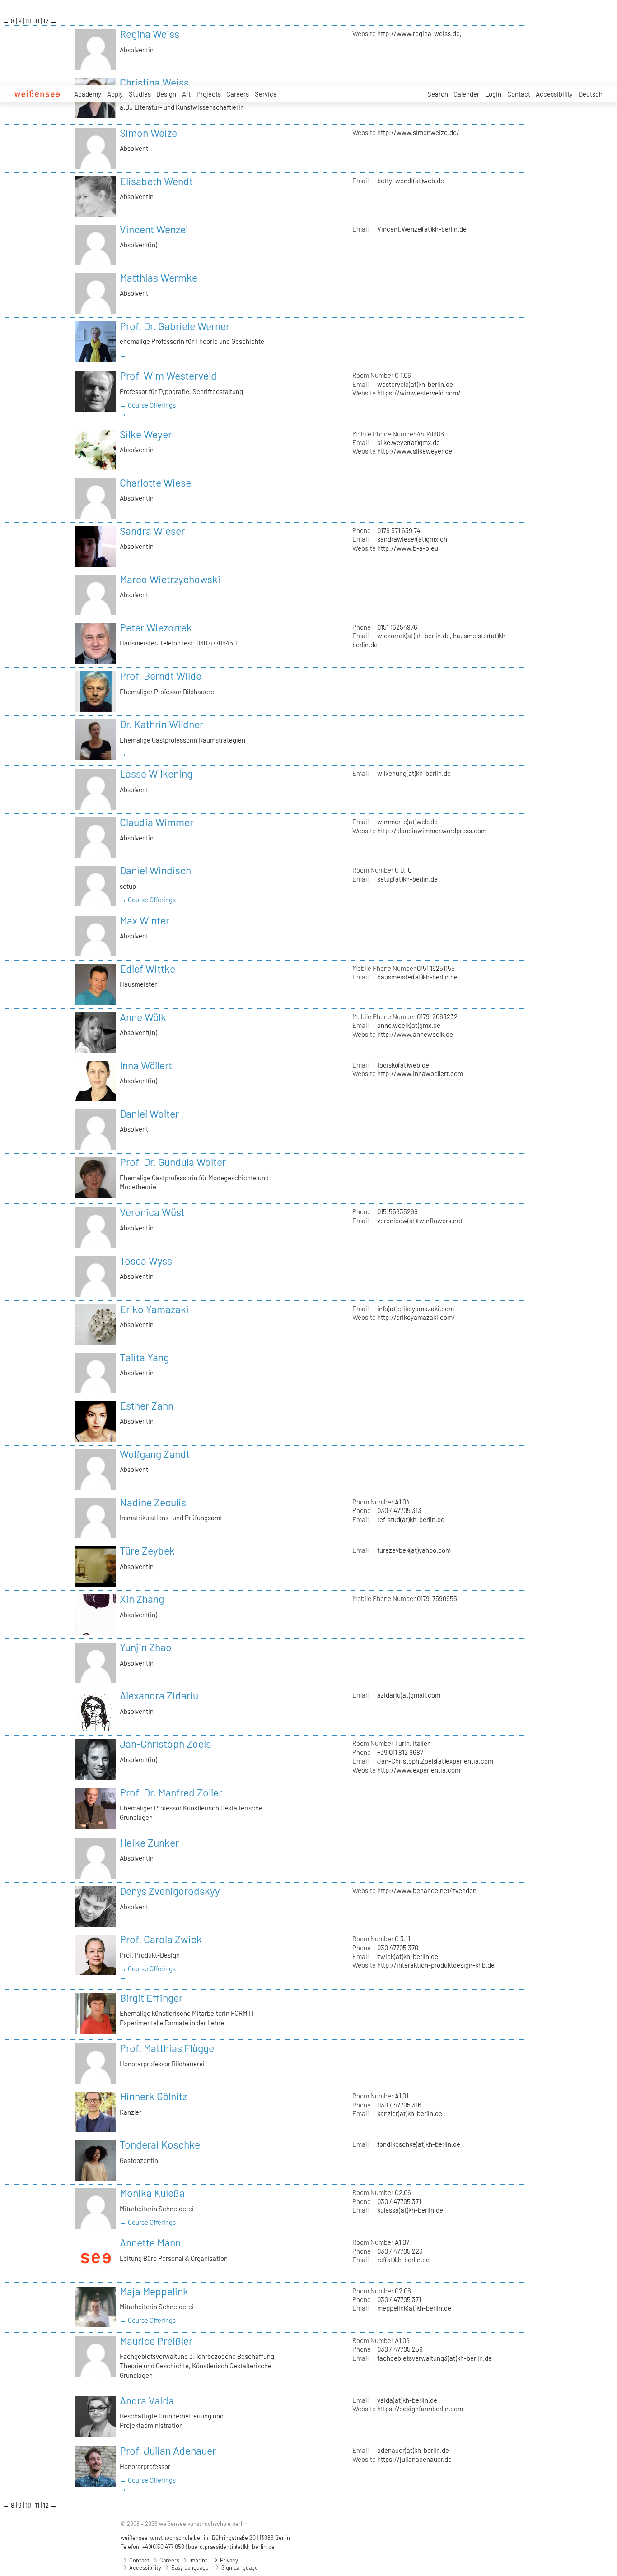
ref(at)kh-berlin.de (403, 2260)
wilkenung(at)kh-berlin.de (414, 773)
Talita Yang (144, 1357)
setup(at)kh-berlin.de (407, 879)
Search (438, 94)
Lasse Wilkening (156, 774)
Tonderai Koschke (160, 2144)
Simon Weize (148, 133)
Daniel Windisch (155, 870)
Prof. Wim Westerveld (168, 376)
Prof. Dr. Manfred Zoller (171, 1792)
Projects (209, 94)
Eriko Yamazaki (154, 1309)
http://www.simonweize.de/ (418, 132)
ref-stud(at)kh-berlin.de (411, 1519)
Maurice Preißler (156, 2341)
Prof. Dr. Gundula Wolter (173, 1162)
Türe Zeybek (147, 1550)
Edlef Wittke (147, 969)
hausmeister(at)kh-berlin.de (417, 977)
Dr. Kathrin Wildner (161, 724)
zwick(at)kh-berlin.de (408, 1956)
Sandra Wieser (152, 531)
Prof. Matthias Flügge (167, 2048)
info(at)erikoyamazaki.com (416, 1309)
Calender (466, 94)
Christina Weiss (154, 82)
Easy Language (189, 2567)
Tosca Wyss (146, 1261)
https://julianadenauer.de (414, 2459)
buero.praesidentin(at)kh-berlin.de (231, 2547)
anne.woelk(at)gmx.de (409, 1025)
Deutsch (591, 94)
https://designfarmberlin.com (420, 2409)
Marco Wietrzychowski (170, 579)
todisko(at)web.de (403, 1065)
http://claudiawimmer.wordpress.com (432, 831)
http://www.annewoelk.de (415, 1034)
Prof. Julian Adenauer (168, 2451)
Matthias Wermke (159, 278)
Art (186, 94)
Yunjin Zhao (146, 1647)
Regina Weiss (150, 34)
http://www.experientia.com (419, 1770)
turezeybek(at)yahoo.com (414, 1550)
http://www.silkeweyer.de (415, 451)
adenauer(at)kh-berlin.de (413, 2450)
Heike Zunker (149, 1843)
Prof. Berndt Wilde (161, 676)
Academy (88, 94)
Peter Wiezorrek (156, 627)
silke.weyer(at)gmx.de (409, 442)
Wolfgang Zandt (155, 1454)
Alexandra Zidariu (159, 1695)
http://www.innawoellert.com (420, 1073)
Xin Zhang (142, 1599)
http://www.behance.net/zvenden (427, 1890)
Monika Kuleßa (152, 2193)
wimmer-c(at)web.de (407, 822)
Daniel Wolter (149, 1114)
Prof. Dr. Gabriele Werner (175, 326)
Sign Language (239, 2567)
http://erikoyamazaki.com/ (416, 1317)
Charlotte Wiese (155, 483)
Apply (115, 94)
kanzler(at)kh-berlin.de (410, 2113)
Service (266, 94)
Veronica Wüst (152, 1212)
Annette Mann (150, 2242)
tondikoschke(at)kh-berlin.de (419, 2144)
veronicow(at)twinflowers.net (420, 1221)
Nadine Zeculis (153, 1502)
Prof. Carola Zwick (161, 1939)
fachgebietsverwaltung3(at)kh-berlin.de (435, 2358)
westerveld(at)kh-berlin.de (415, 384)
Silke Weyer (146, 434)
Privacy (228, 2560)
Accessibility (554, 94)
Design (166, 94)
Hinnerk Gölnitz (153, 2096)
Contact (519, 94)
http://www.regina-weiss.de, (419, 33)
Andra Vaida (147, 2400)
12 (47, 21)
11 (38, 21)
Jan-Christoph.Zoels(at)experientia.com (435, 1761)
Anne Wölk (143, 1017)
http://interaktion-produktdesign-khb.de (436, 1965)
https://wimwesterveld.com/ (419, 393)
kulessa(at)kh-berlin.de (410, 2210)
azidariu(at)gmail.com (409, 1695)
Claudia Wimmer (157, 822)
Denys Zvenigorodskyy (170, 1891)
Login (493, 94)
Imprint (198, 2560)
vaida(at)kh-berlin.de (407, 2400)
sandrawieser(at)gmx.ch (412, 539)
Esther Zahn (147, 1406)
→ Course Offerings (148, 405)
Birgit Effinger (151, 1998)
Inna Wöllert (146, 1065)
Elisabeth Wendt (156, 181)
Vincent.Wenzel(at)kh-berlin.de (422, 229)
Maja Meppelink (154, 2291)
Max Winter (145, 920)
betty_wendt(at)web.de (411, 181)
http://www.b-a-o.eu (408, 548)
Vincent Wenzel (154, 229)
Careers (238, 94)
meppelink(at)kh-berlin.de (414, 2308)
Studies (140, 94)
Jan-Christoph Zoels (165, 1744)
